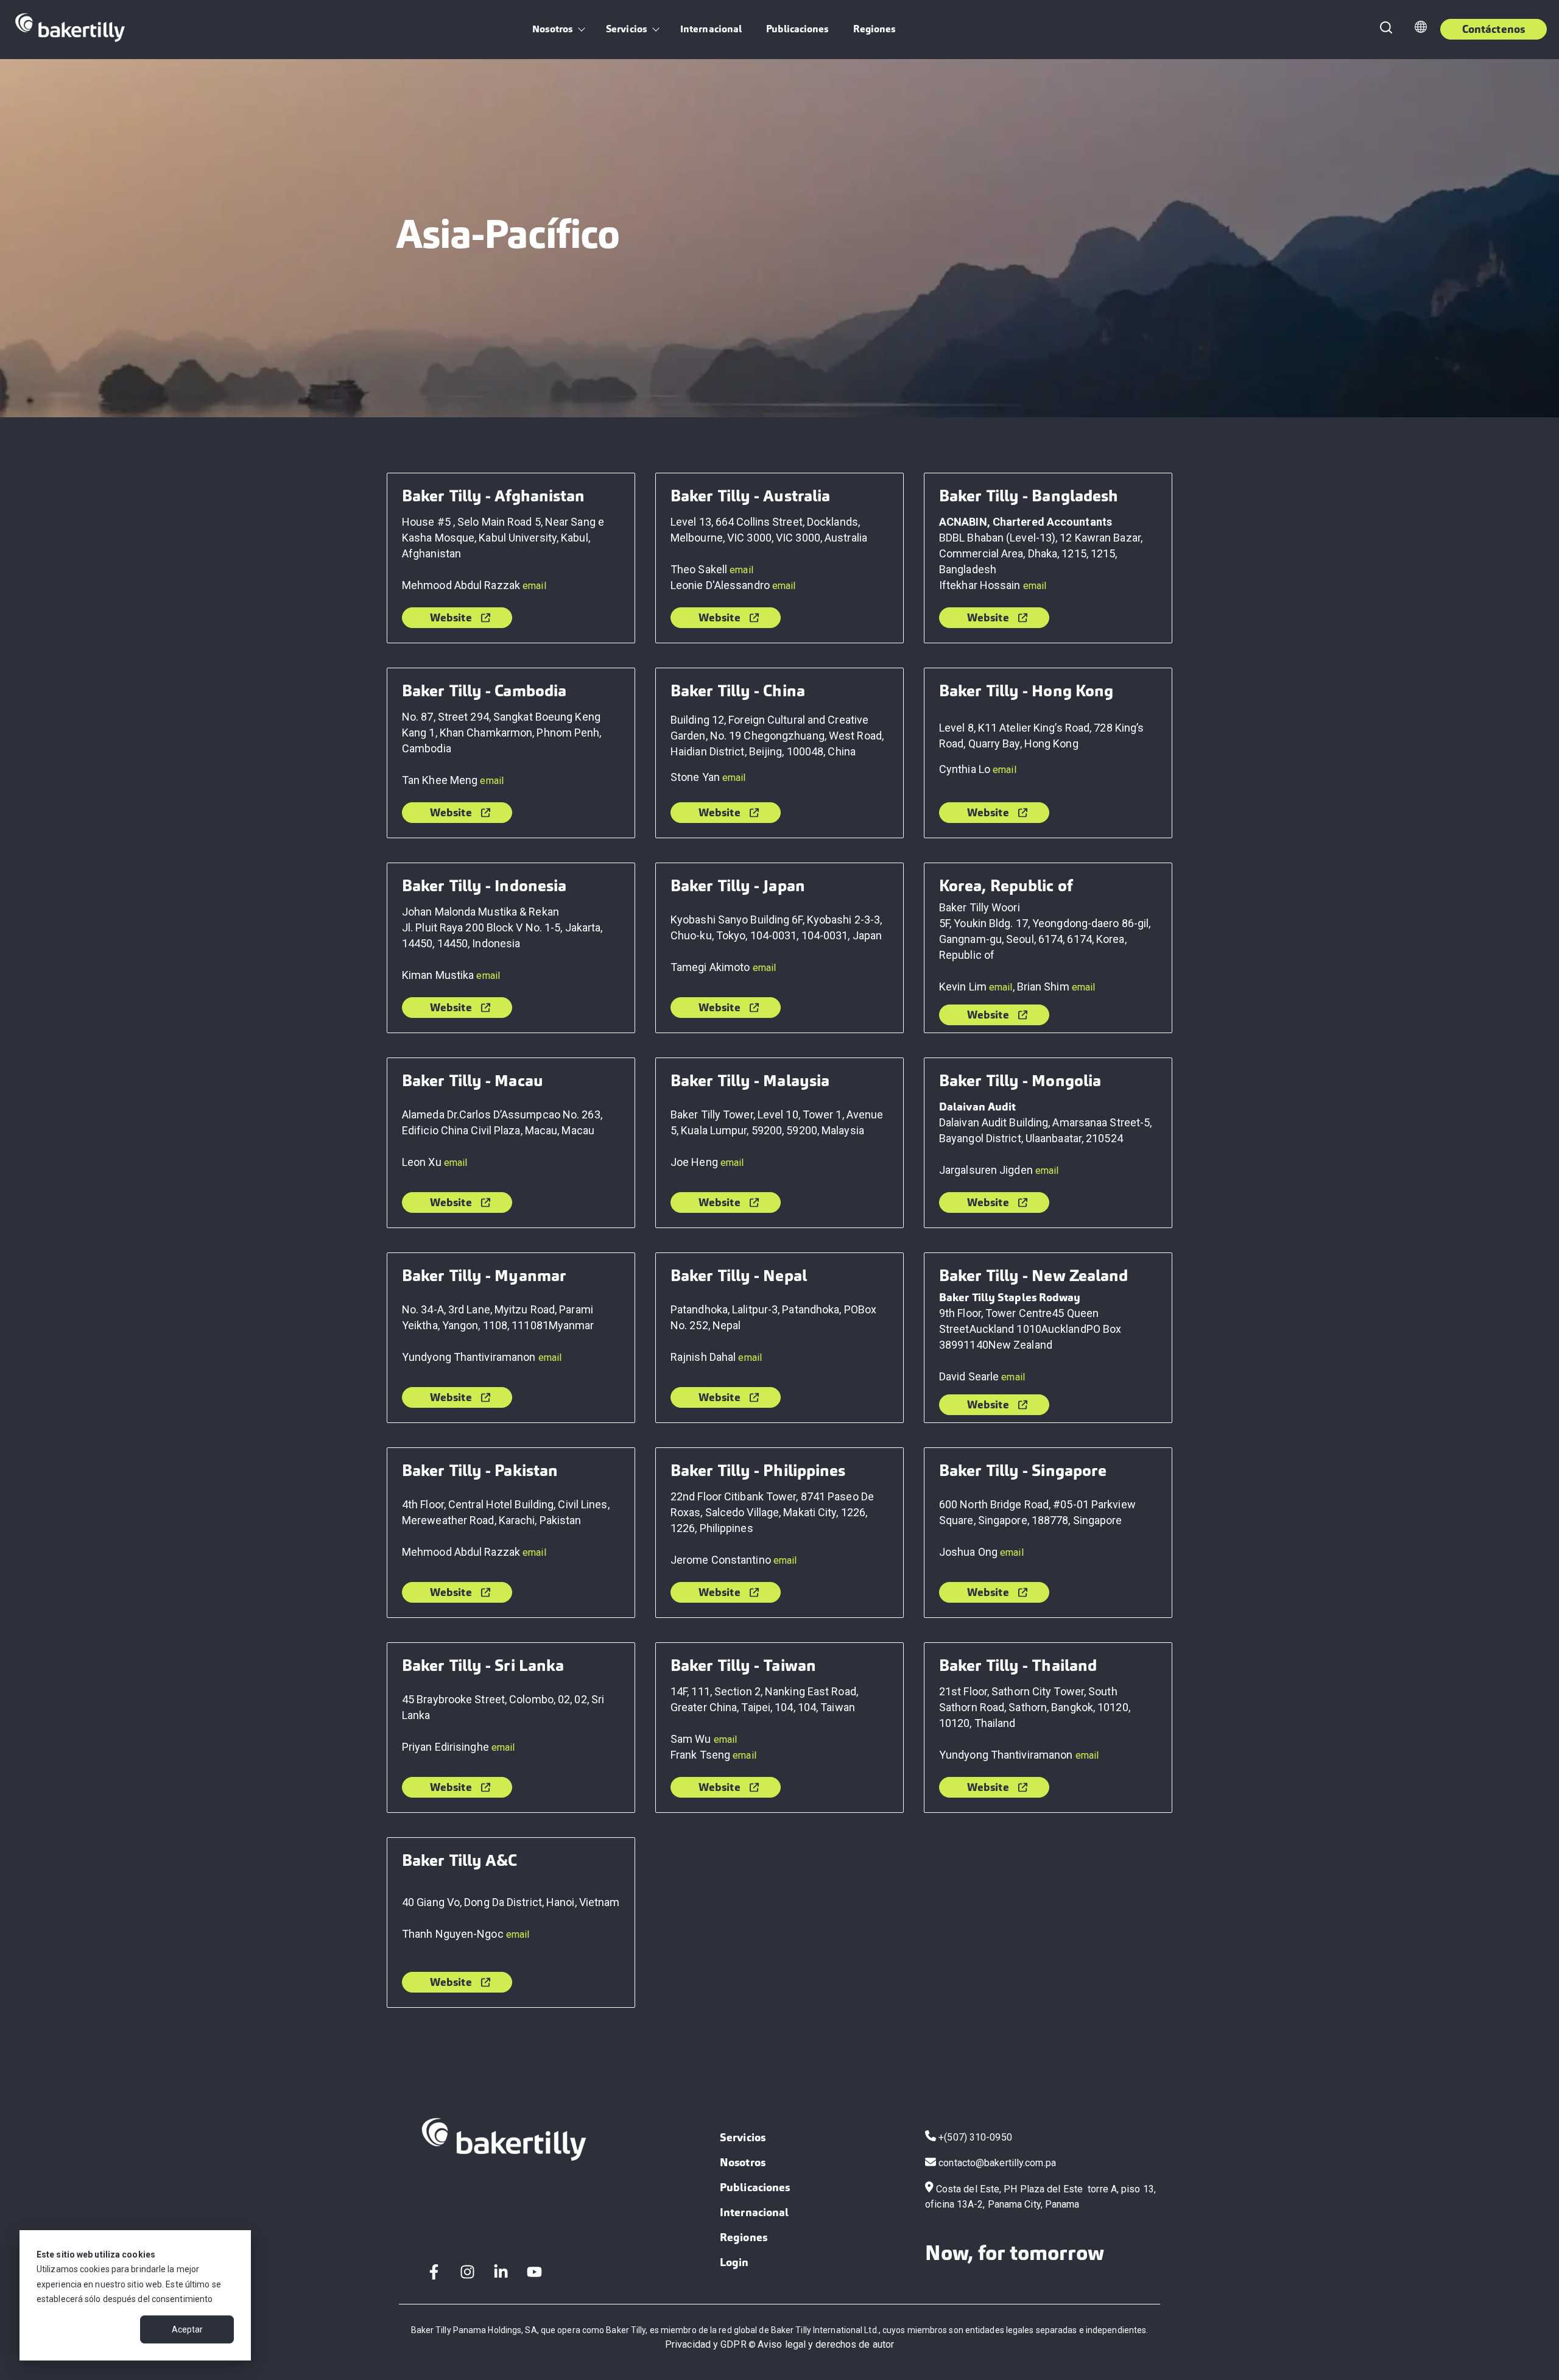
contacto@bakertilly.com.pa (997, 2163)
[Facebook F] (434, 2272)
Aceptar (187, 2329)
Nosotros (552, 29)
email (534, 586)
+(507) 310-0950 (975, 2137)
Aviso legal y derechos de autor (826, 2344)
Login (734, 2262)
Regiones (875, 29)
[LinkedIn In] (501, 2272)
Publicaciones (797, 29)
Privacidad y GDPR (706, 2344)
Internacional (711, 29)
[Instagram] (467, 2272)
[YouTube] (534, 2272)
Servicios (626, 29)
